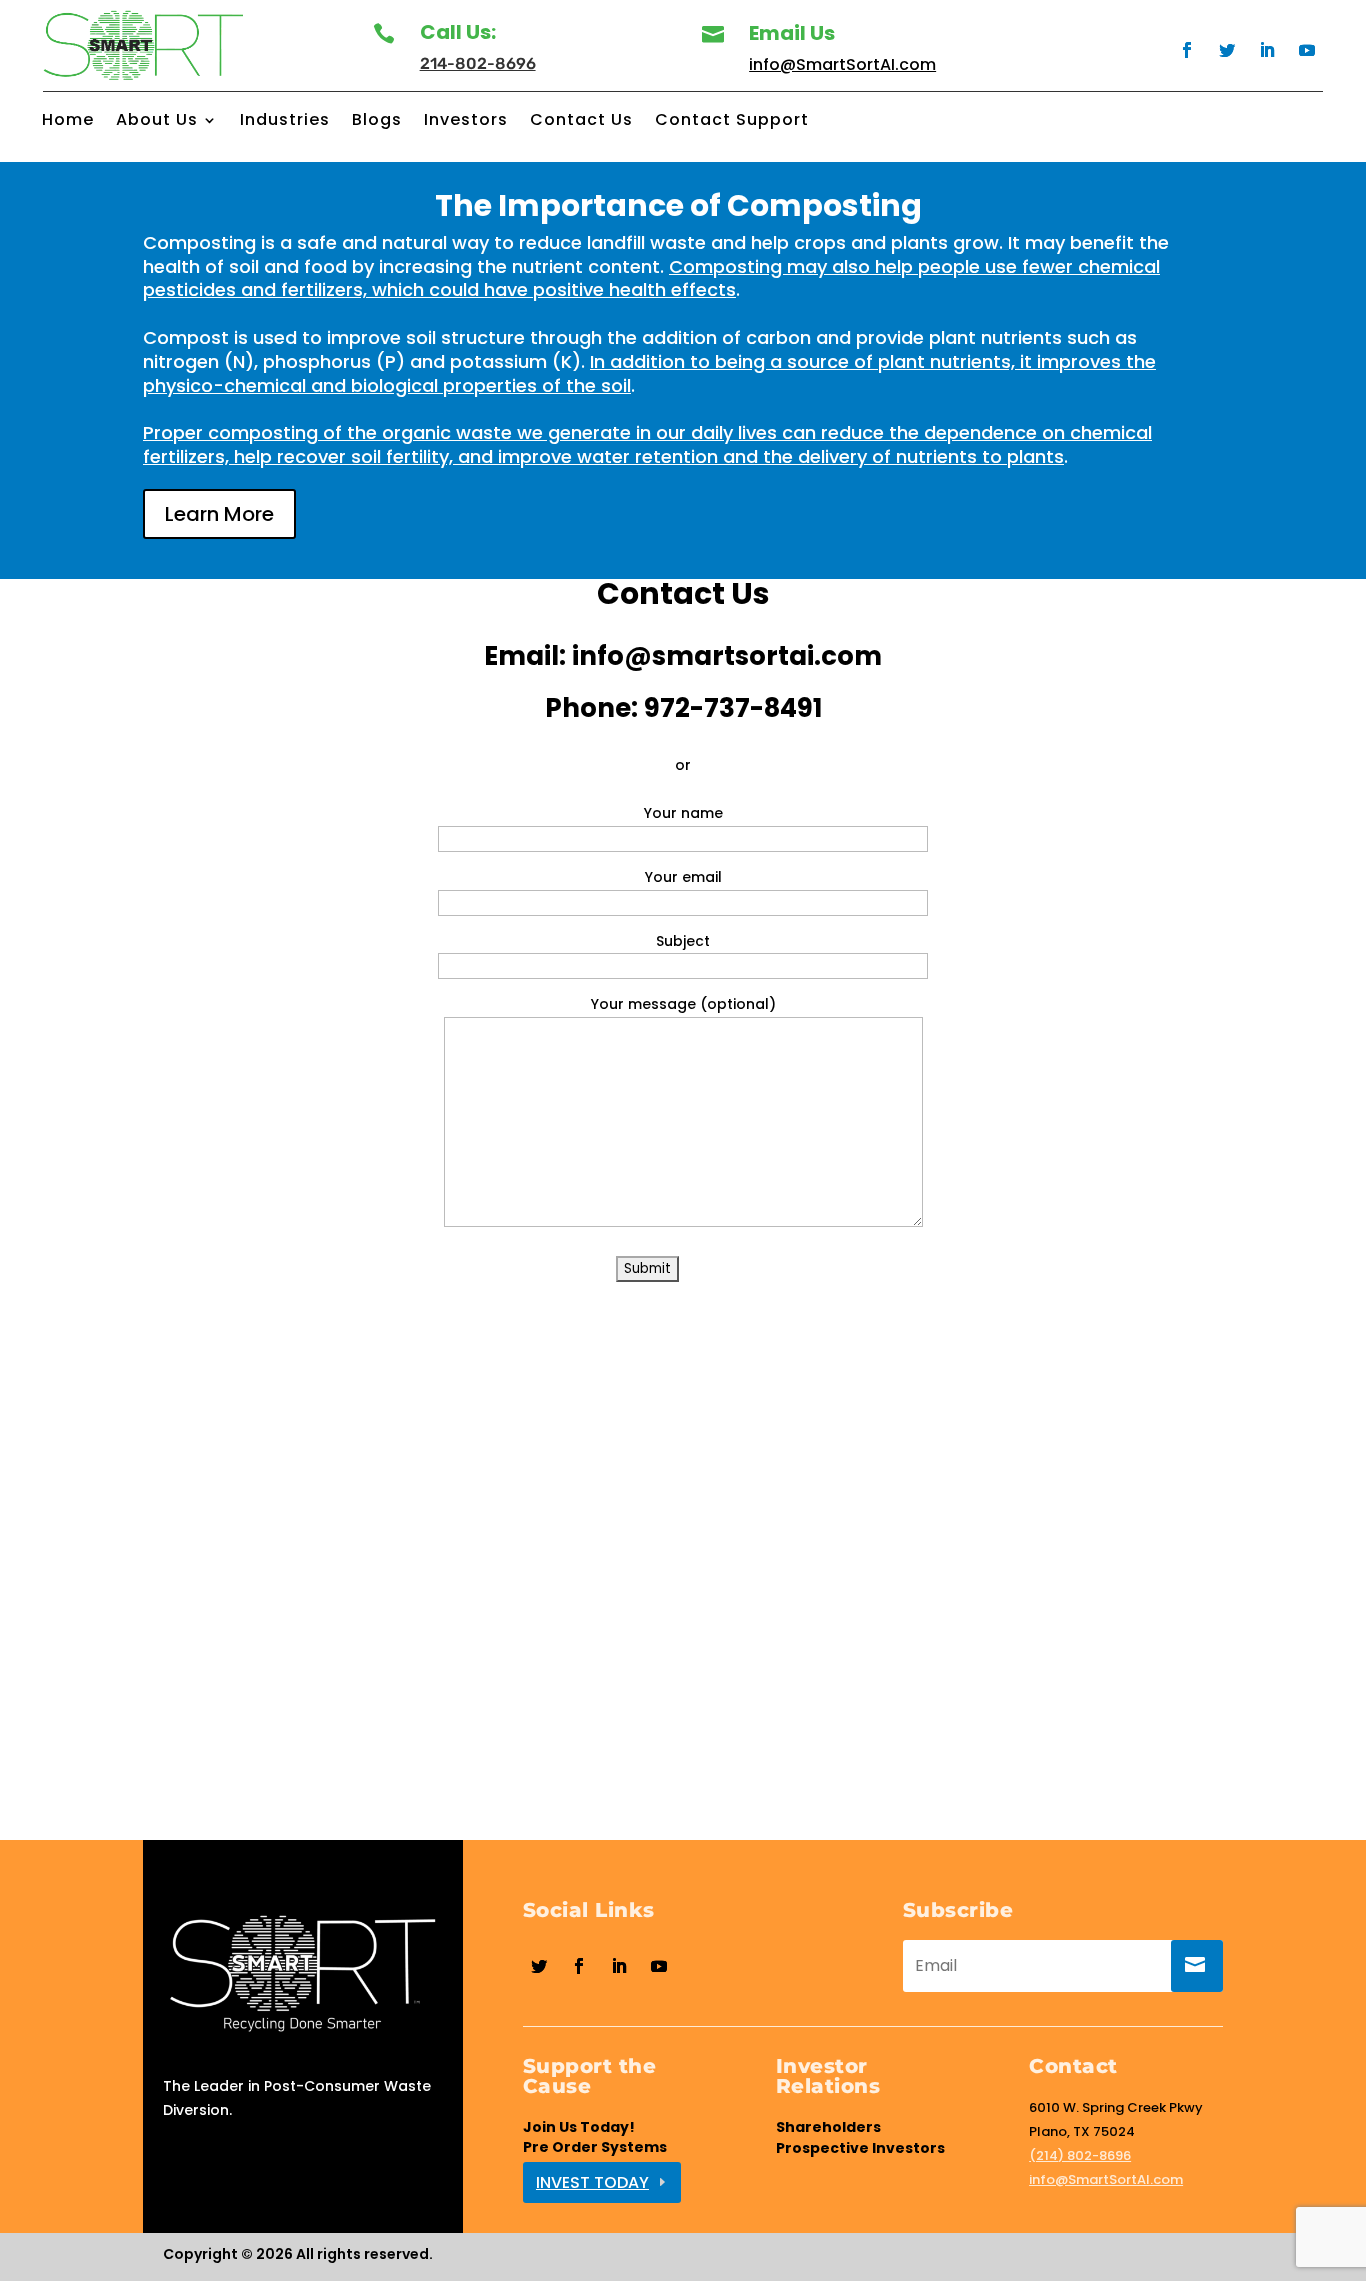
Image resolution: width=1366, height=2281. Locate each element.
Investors (466, 122)
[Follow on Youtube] (1307, 50)
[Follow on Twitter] (1227, 50)
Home (68, 122)
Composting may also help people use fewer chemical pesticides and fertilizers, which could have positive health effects (651, 278)
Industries (285, 122)
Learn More (219, 514)
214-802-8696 (478, 63)
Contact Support (732, 122)
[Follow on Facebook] (1187, 50)
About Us (157, 122)
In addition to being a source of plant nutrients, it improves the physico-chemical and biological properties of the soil (649, 373)
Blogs (377, 122)
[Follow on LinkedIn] (1267, 50)
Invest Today (592, 2182)
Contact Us (581, 122)
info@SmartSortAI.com (842, 64)
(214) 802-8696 (1080, 2155)
